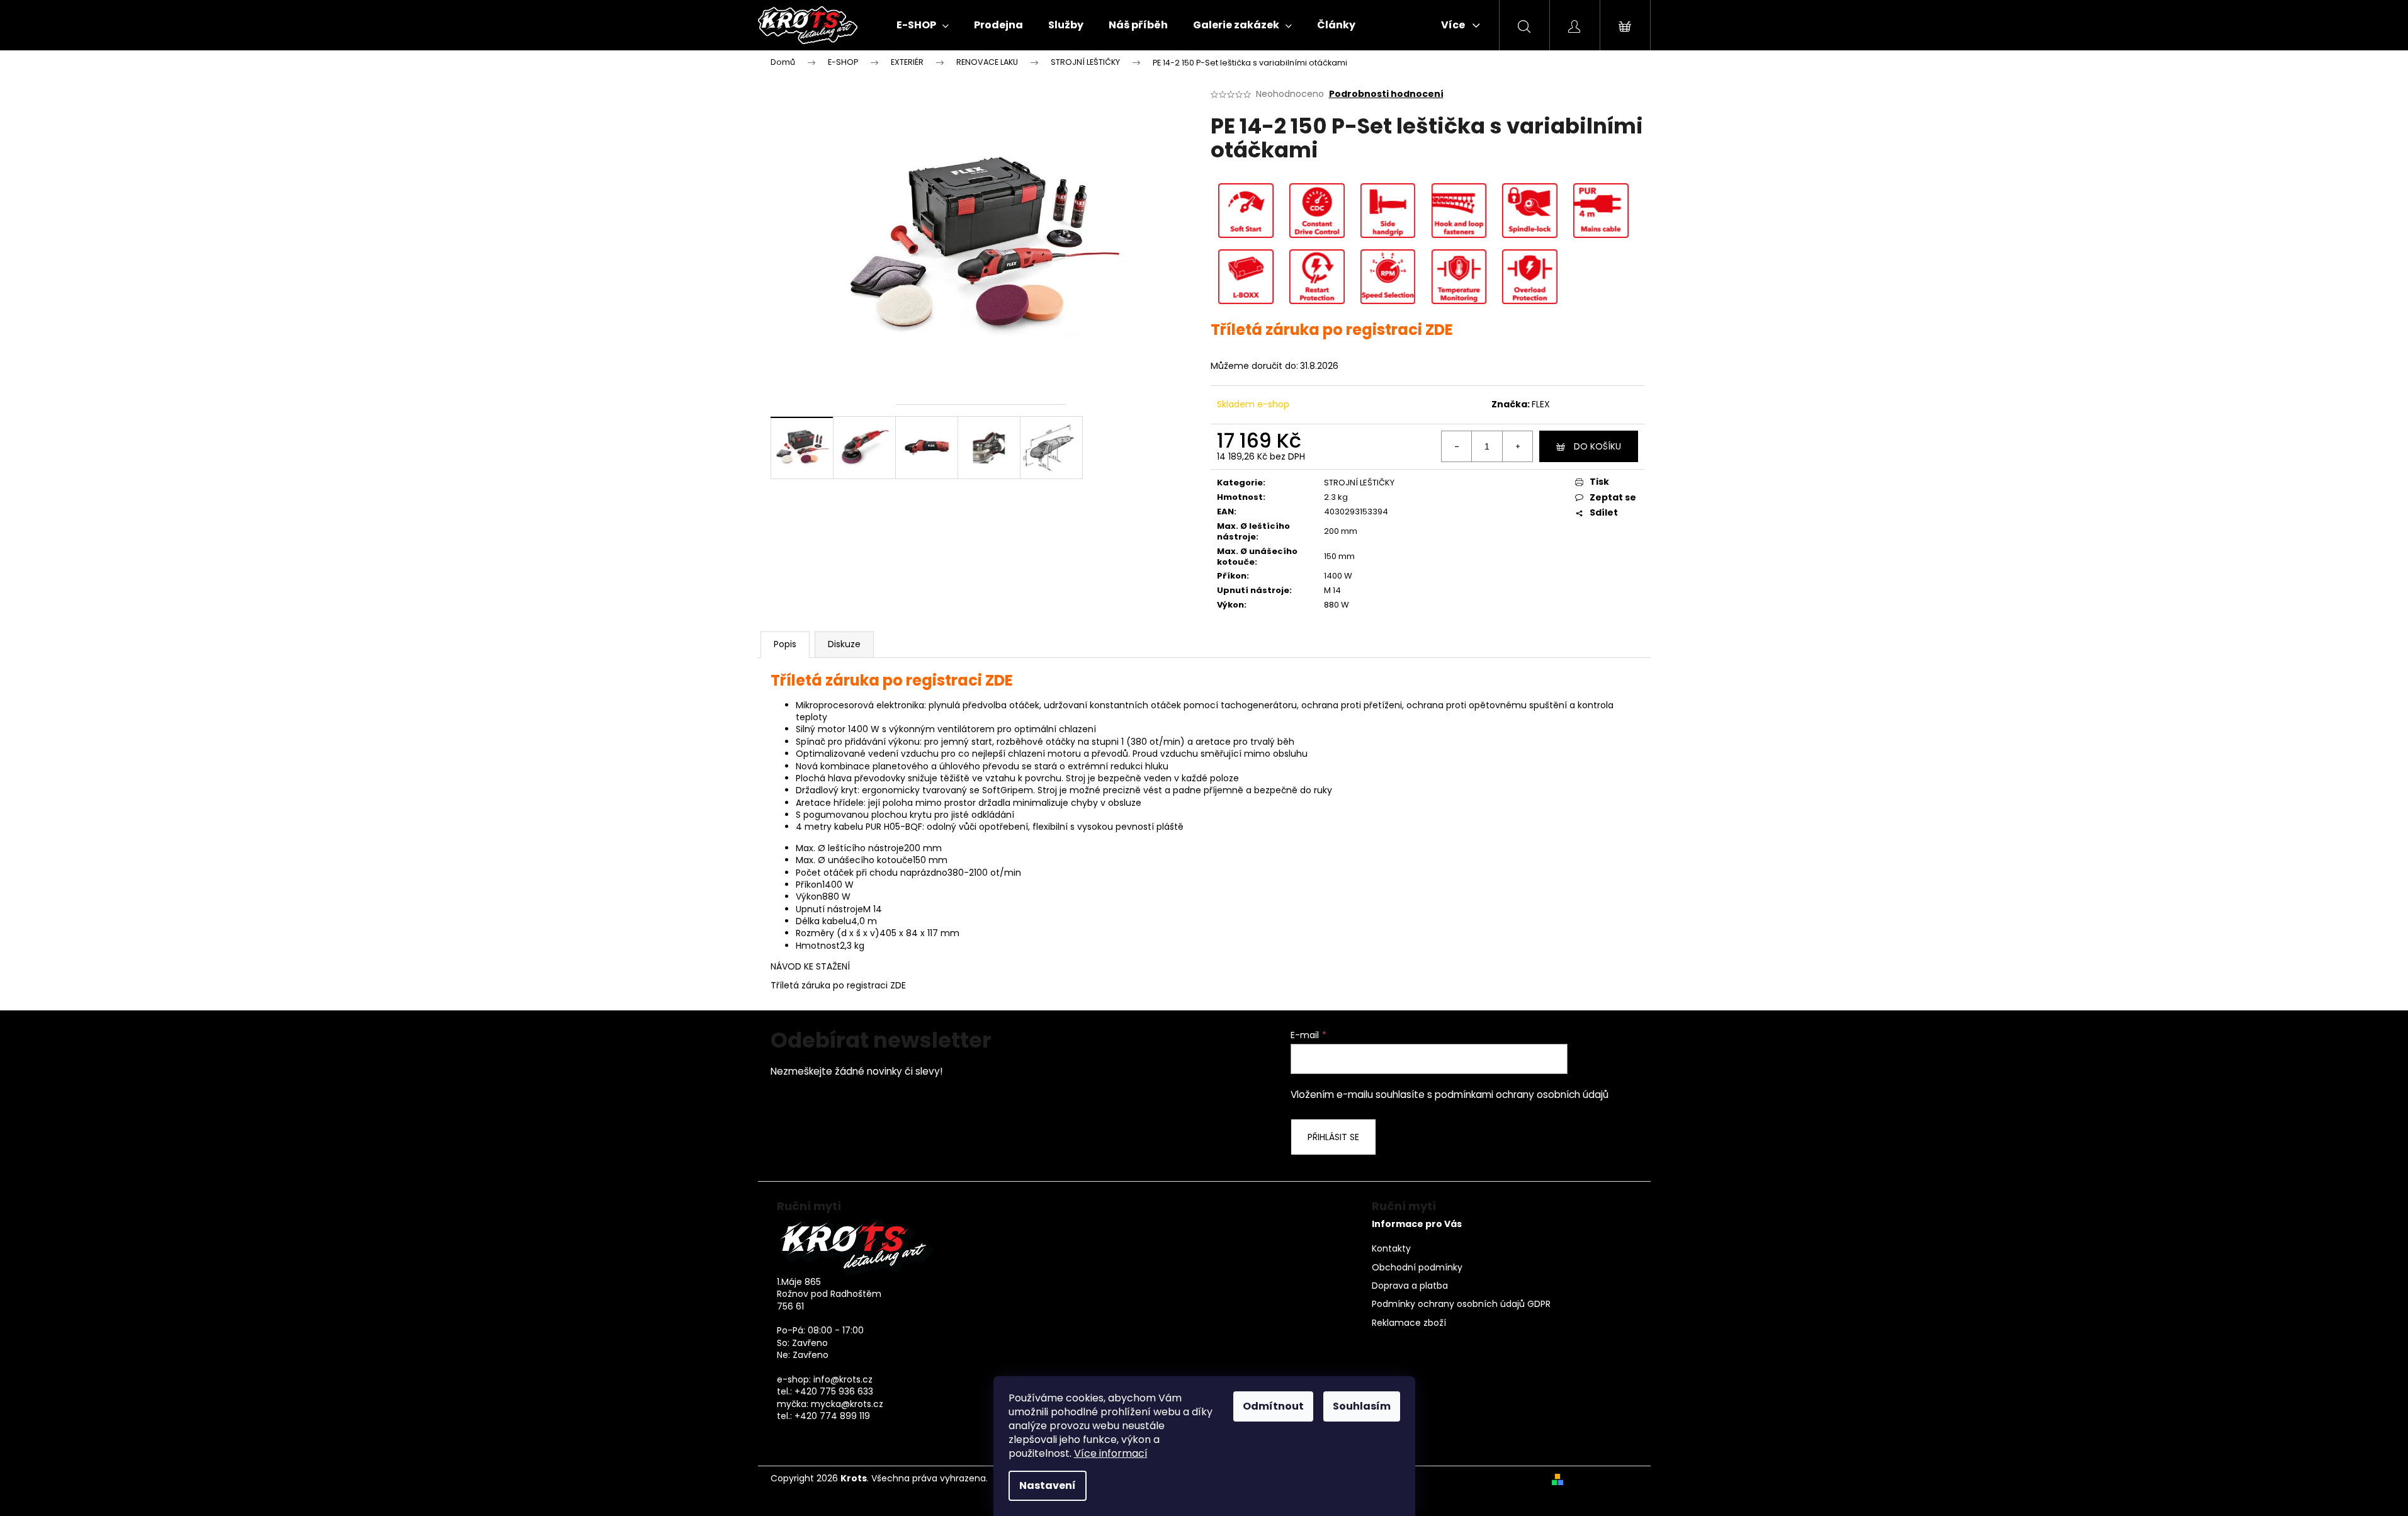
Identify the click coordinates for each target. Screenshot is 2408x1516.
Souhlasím (1362, 1406)
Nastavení (1048, 1485)
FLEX (1541, 404)
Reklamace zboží (1409, 1323)
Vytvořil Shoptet (1603, 1479)
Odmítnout (1273, 1406)
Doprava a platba (1410, 1286)
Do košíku (1597, 446)
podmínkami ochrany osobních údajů (1522, 1095)
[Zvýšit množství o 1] (1517, 446)
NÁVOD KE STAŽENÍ (810, 966)
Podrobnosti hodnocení (1386, 94)
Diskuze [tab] (844, 644)
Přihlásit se (1333, 1137)
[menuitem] (923, 25)
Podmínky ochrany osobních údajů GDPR (1461, 1304)
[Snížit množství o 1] (1457, 446)
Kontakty (1391, 1249)
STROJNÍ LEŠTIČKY (1359, 483)
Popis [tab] (785, 644)
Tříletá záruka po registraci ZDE (838, 985)
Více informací (1111, 1453)
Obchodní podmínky (1417, 1268)
